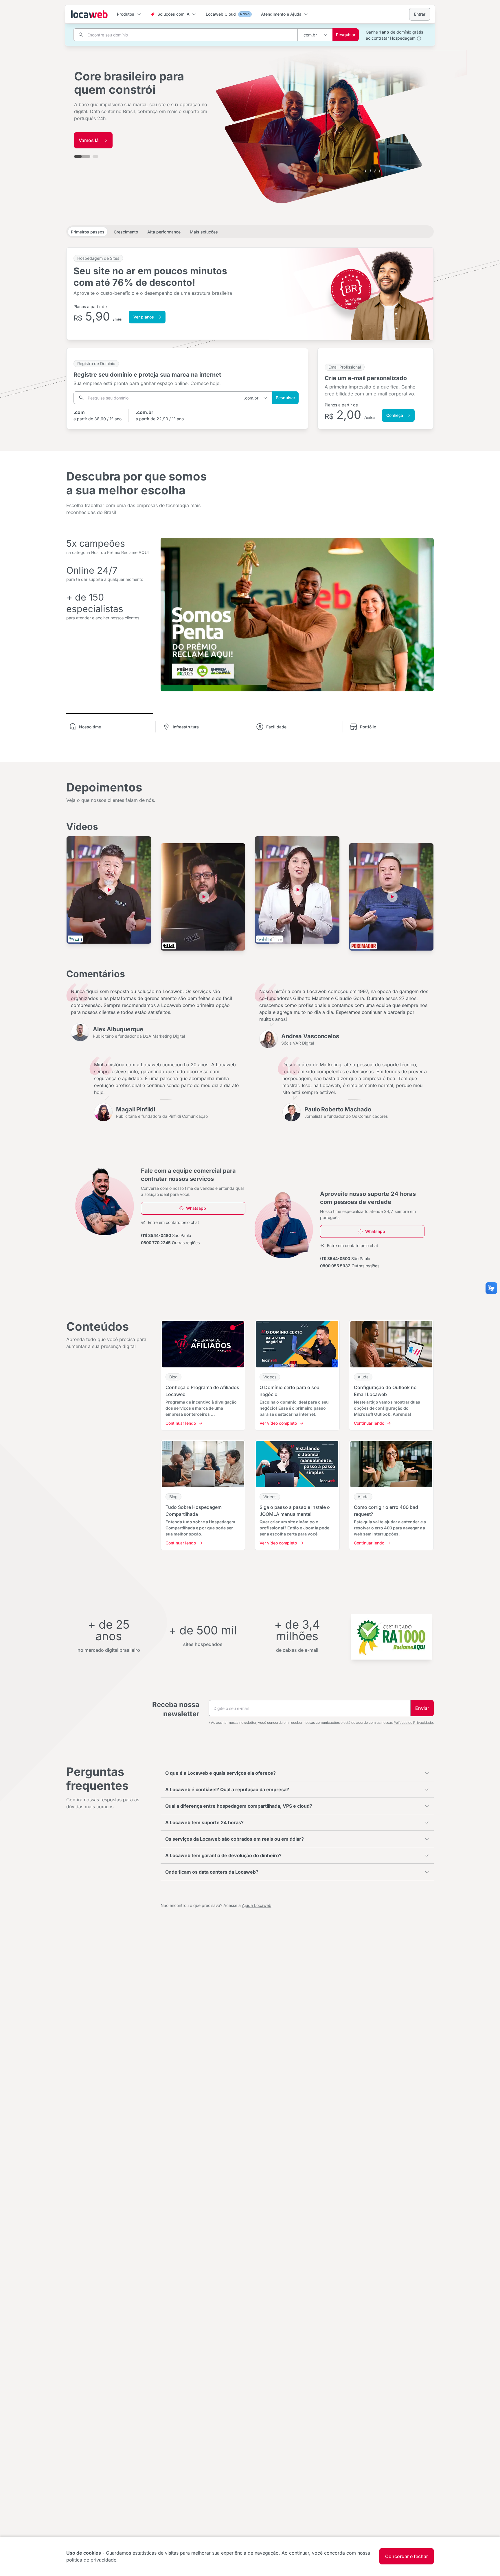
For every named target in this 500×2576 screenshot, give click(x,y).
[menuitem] (129, 14)
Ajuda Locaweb (257, 1905)
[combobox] (315, 35)
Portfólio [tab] (368, 727)
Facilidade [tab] (276, 727)
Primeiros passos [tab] (88, 232)
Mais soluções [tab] (204, 232)
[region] (250, 114)
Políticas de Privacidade (413, 1722)
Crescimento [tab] (126, 232)
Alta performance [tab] (164, 232)
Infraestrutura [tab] (186, 727)
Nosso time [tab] (90, 727)
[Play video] (110, 890)
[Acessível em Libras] (491, 1288)
